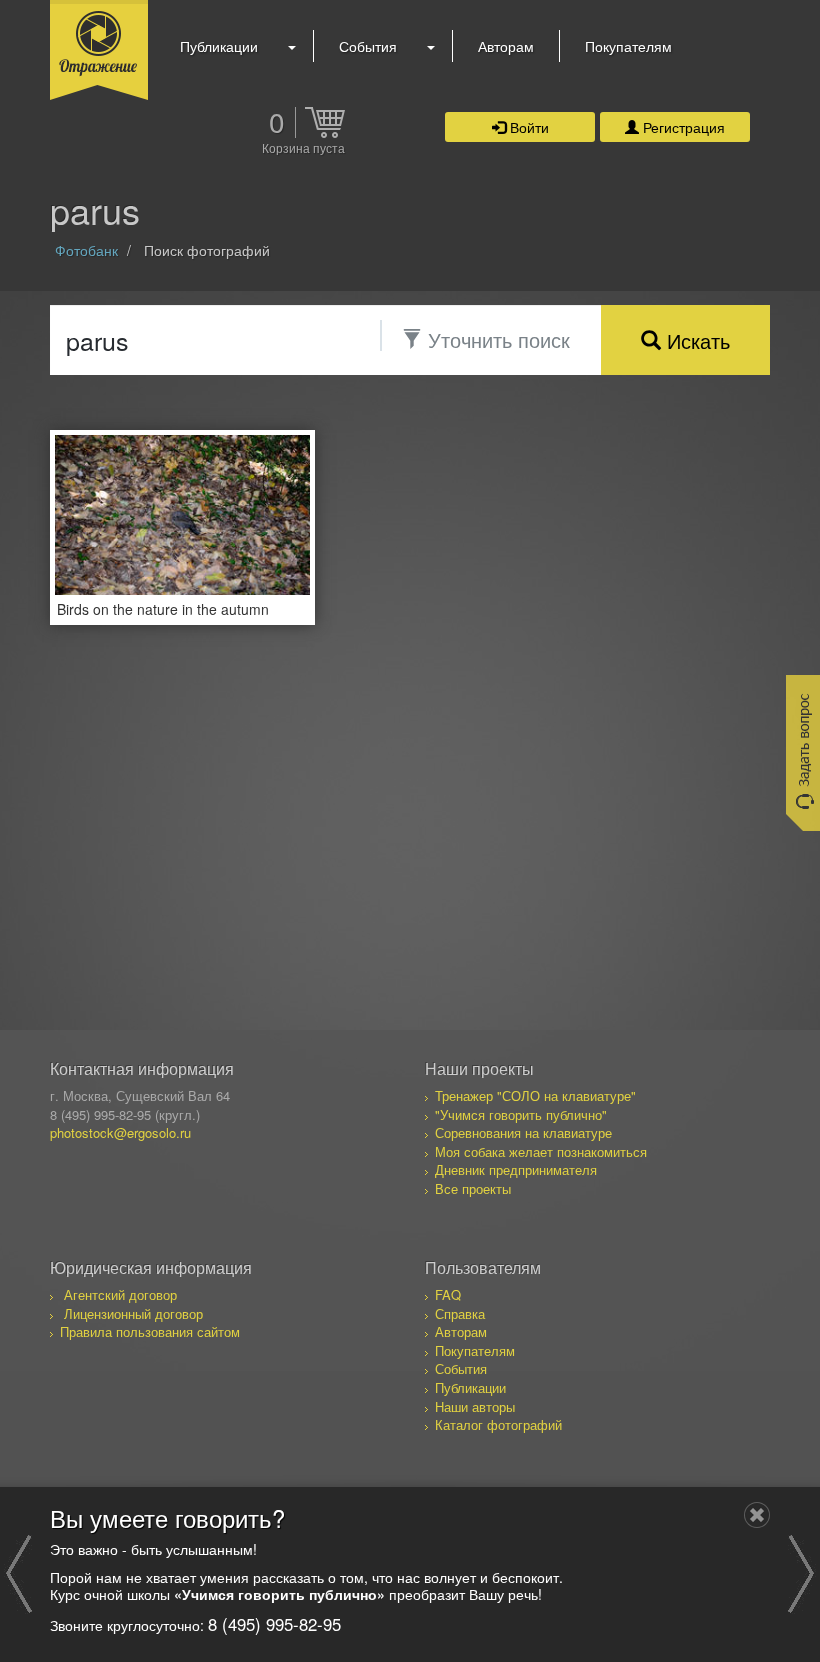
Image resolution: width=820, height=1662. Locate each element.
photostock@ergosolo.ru (120, 1132)
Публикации (219, 46)
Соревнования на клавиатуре (523, 1132)
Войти (527, 127)
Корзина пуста (303, 149)
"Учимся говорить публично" (521, 1114)
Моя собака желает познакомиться (541, 1151)
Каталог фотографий (498, 1424)
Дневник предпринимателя (516, 1169)
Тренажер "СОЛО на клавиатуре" (535, 1095)
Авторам (506, 46)
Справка (460, 1313)
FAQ (448, 1294)
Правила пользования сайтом (150, 1331)
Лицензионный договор (133, 1313)
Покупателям (628, 46)
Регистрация (682, 127)
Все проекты (473, 1188)
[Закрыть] (757, 1515)
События (368, 46)
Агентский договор (120, 1294)
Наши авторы (475, 1406)
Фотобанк (86, 250)
